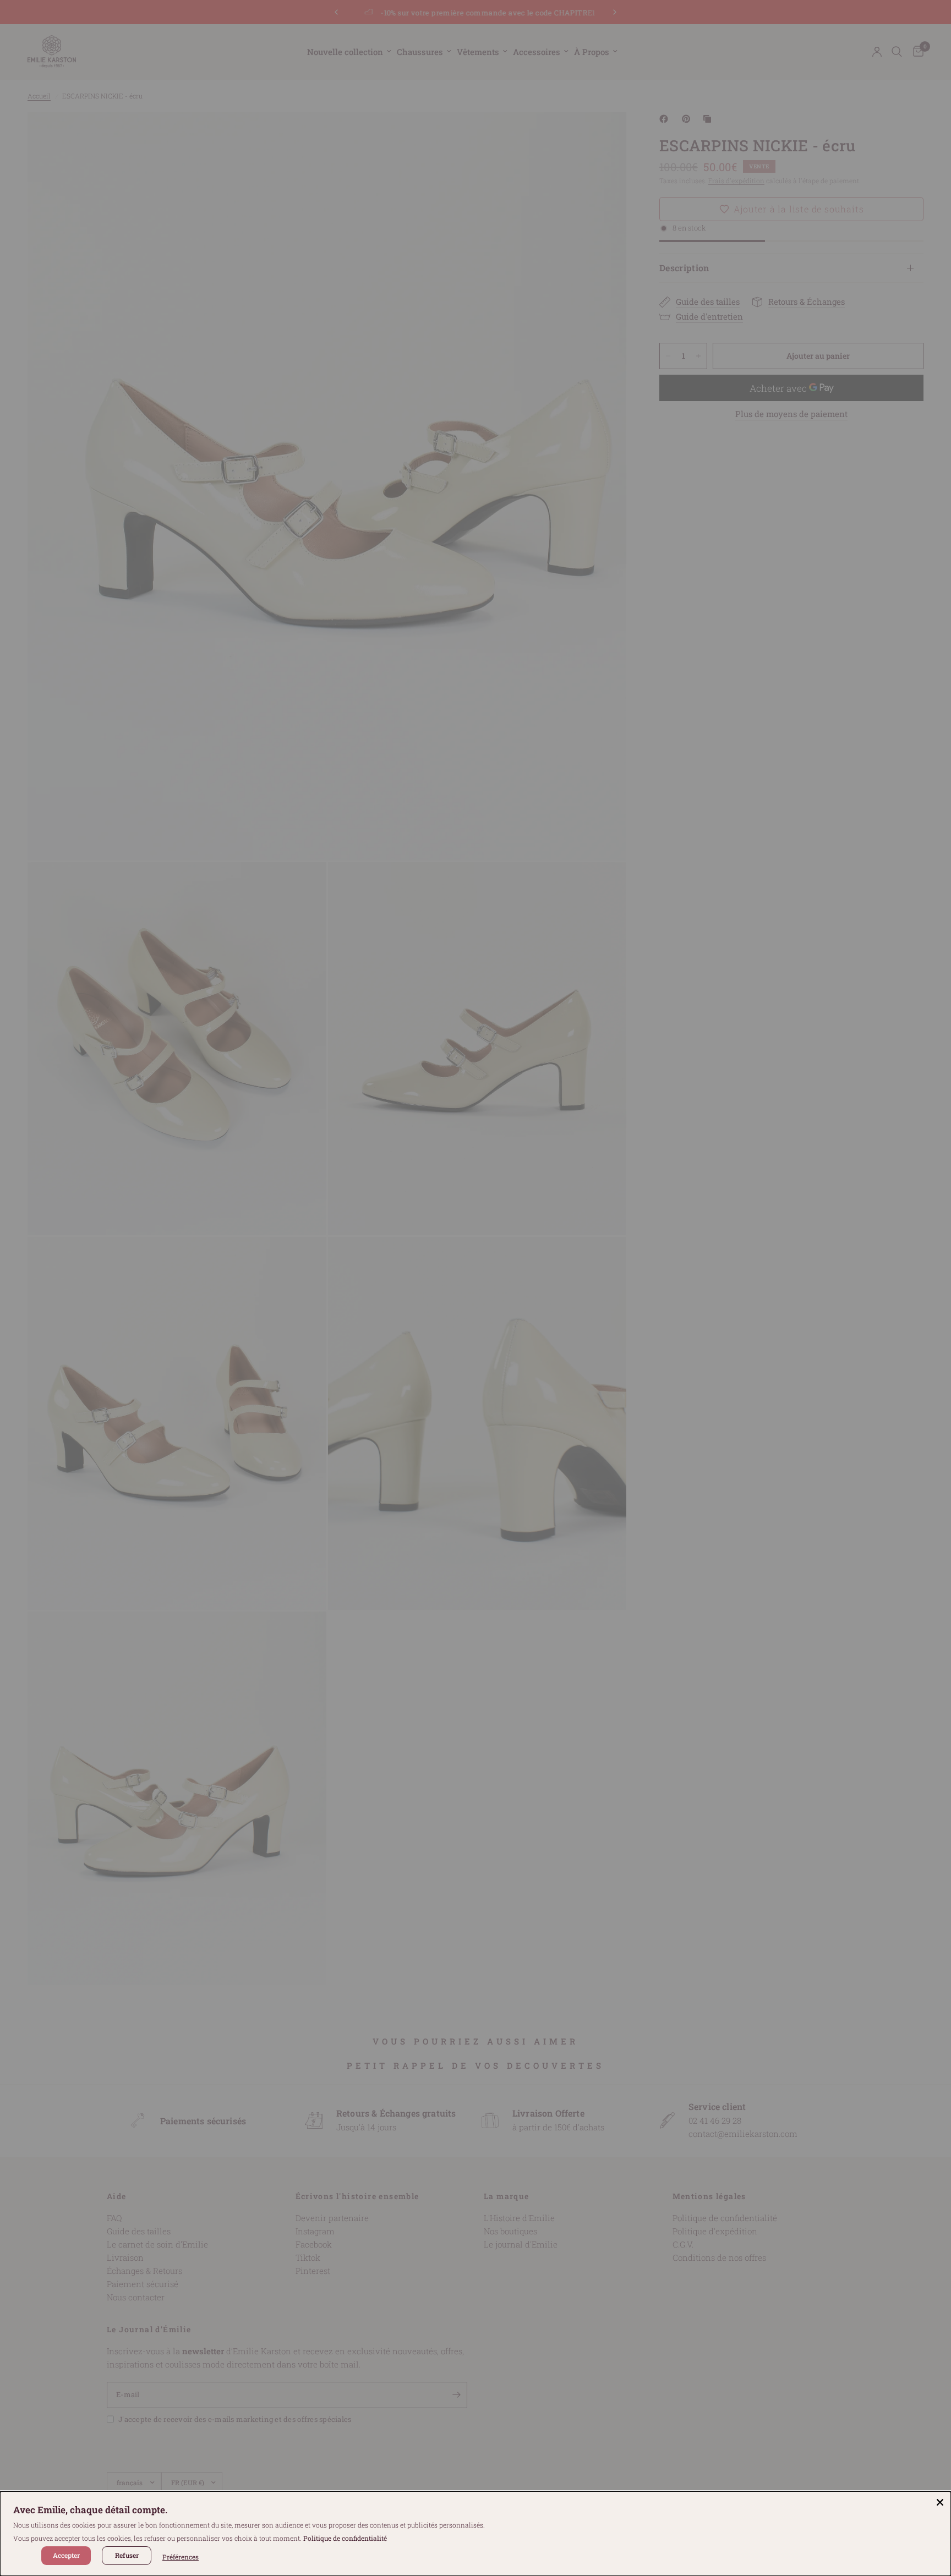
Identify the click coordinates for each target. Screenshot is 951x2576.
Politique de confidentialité (345, 2538)
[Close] (940, 2502)
